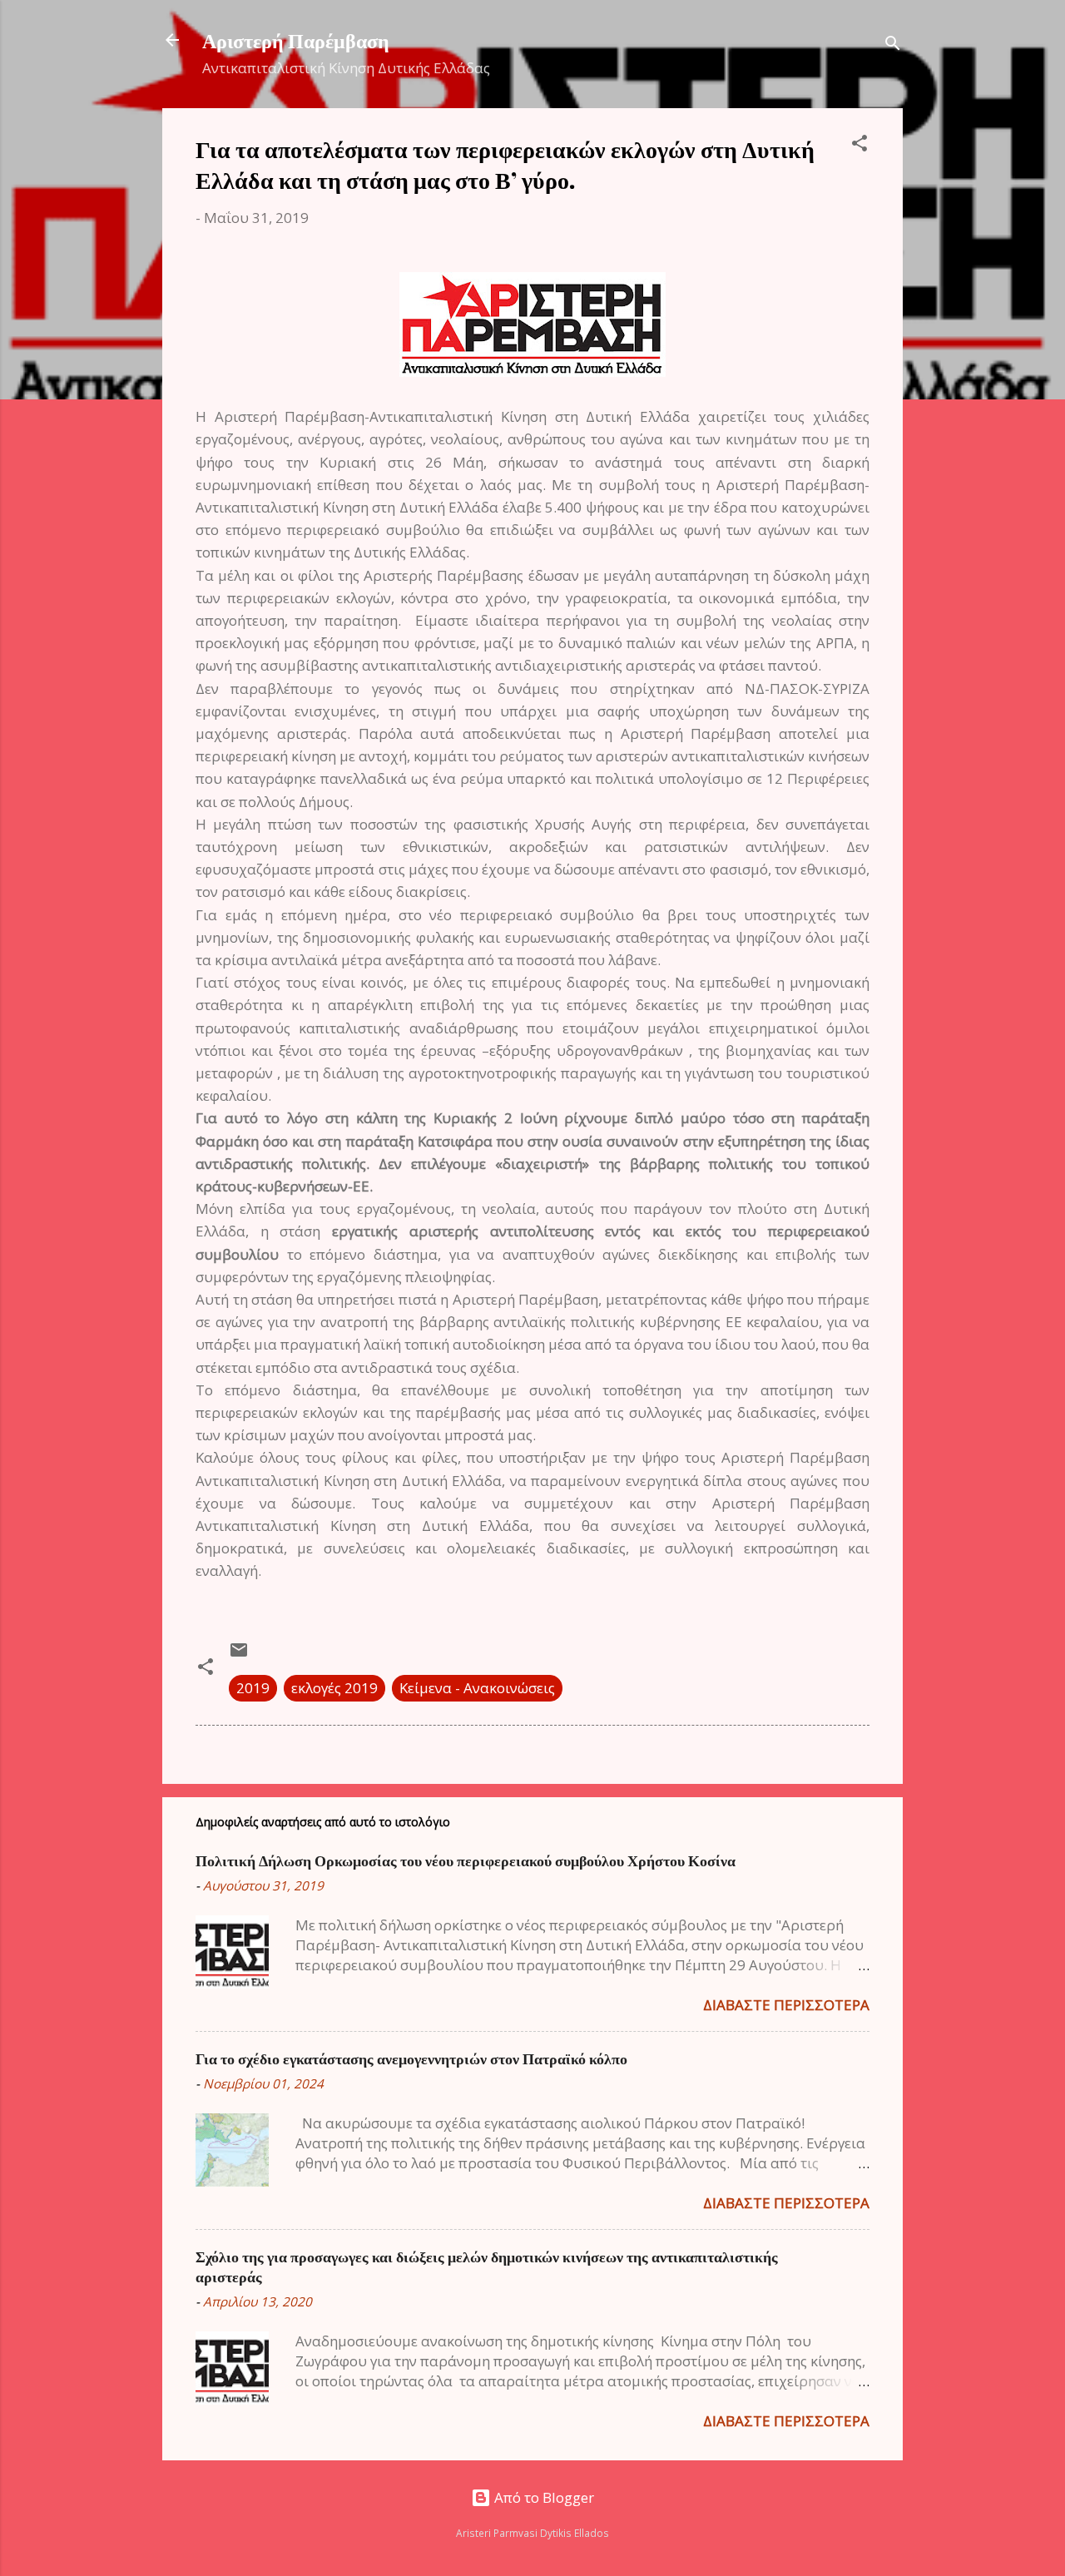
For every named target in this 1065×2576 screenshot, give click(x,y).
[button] (859, 146)
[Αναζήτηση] (893, 45)
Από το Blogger (542, 2497)
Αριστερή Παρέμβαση (296, 40)
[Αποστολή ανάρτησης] (239, 1655)
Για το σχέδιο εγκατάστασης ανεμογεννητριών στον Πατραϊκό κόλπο (411, 2058)
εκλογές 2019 (334, 1688)
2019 (253, 1688)
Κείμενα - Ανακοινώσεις (477, 1688)
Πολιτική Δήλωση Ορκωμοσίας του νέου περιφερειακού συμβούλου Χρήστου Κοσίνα (466, 1860)
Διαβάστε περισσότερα (786, 2005)
